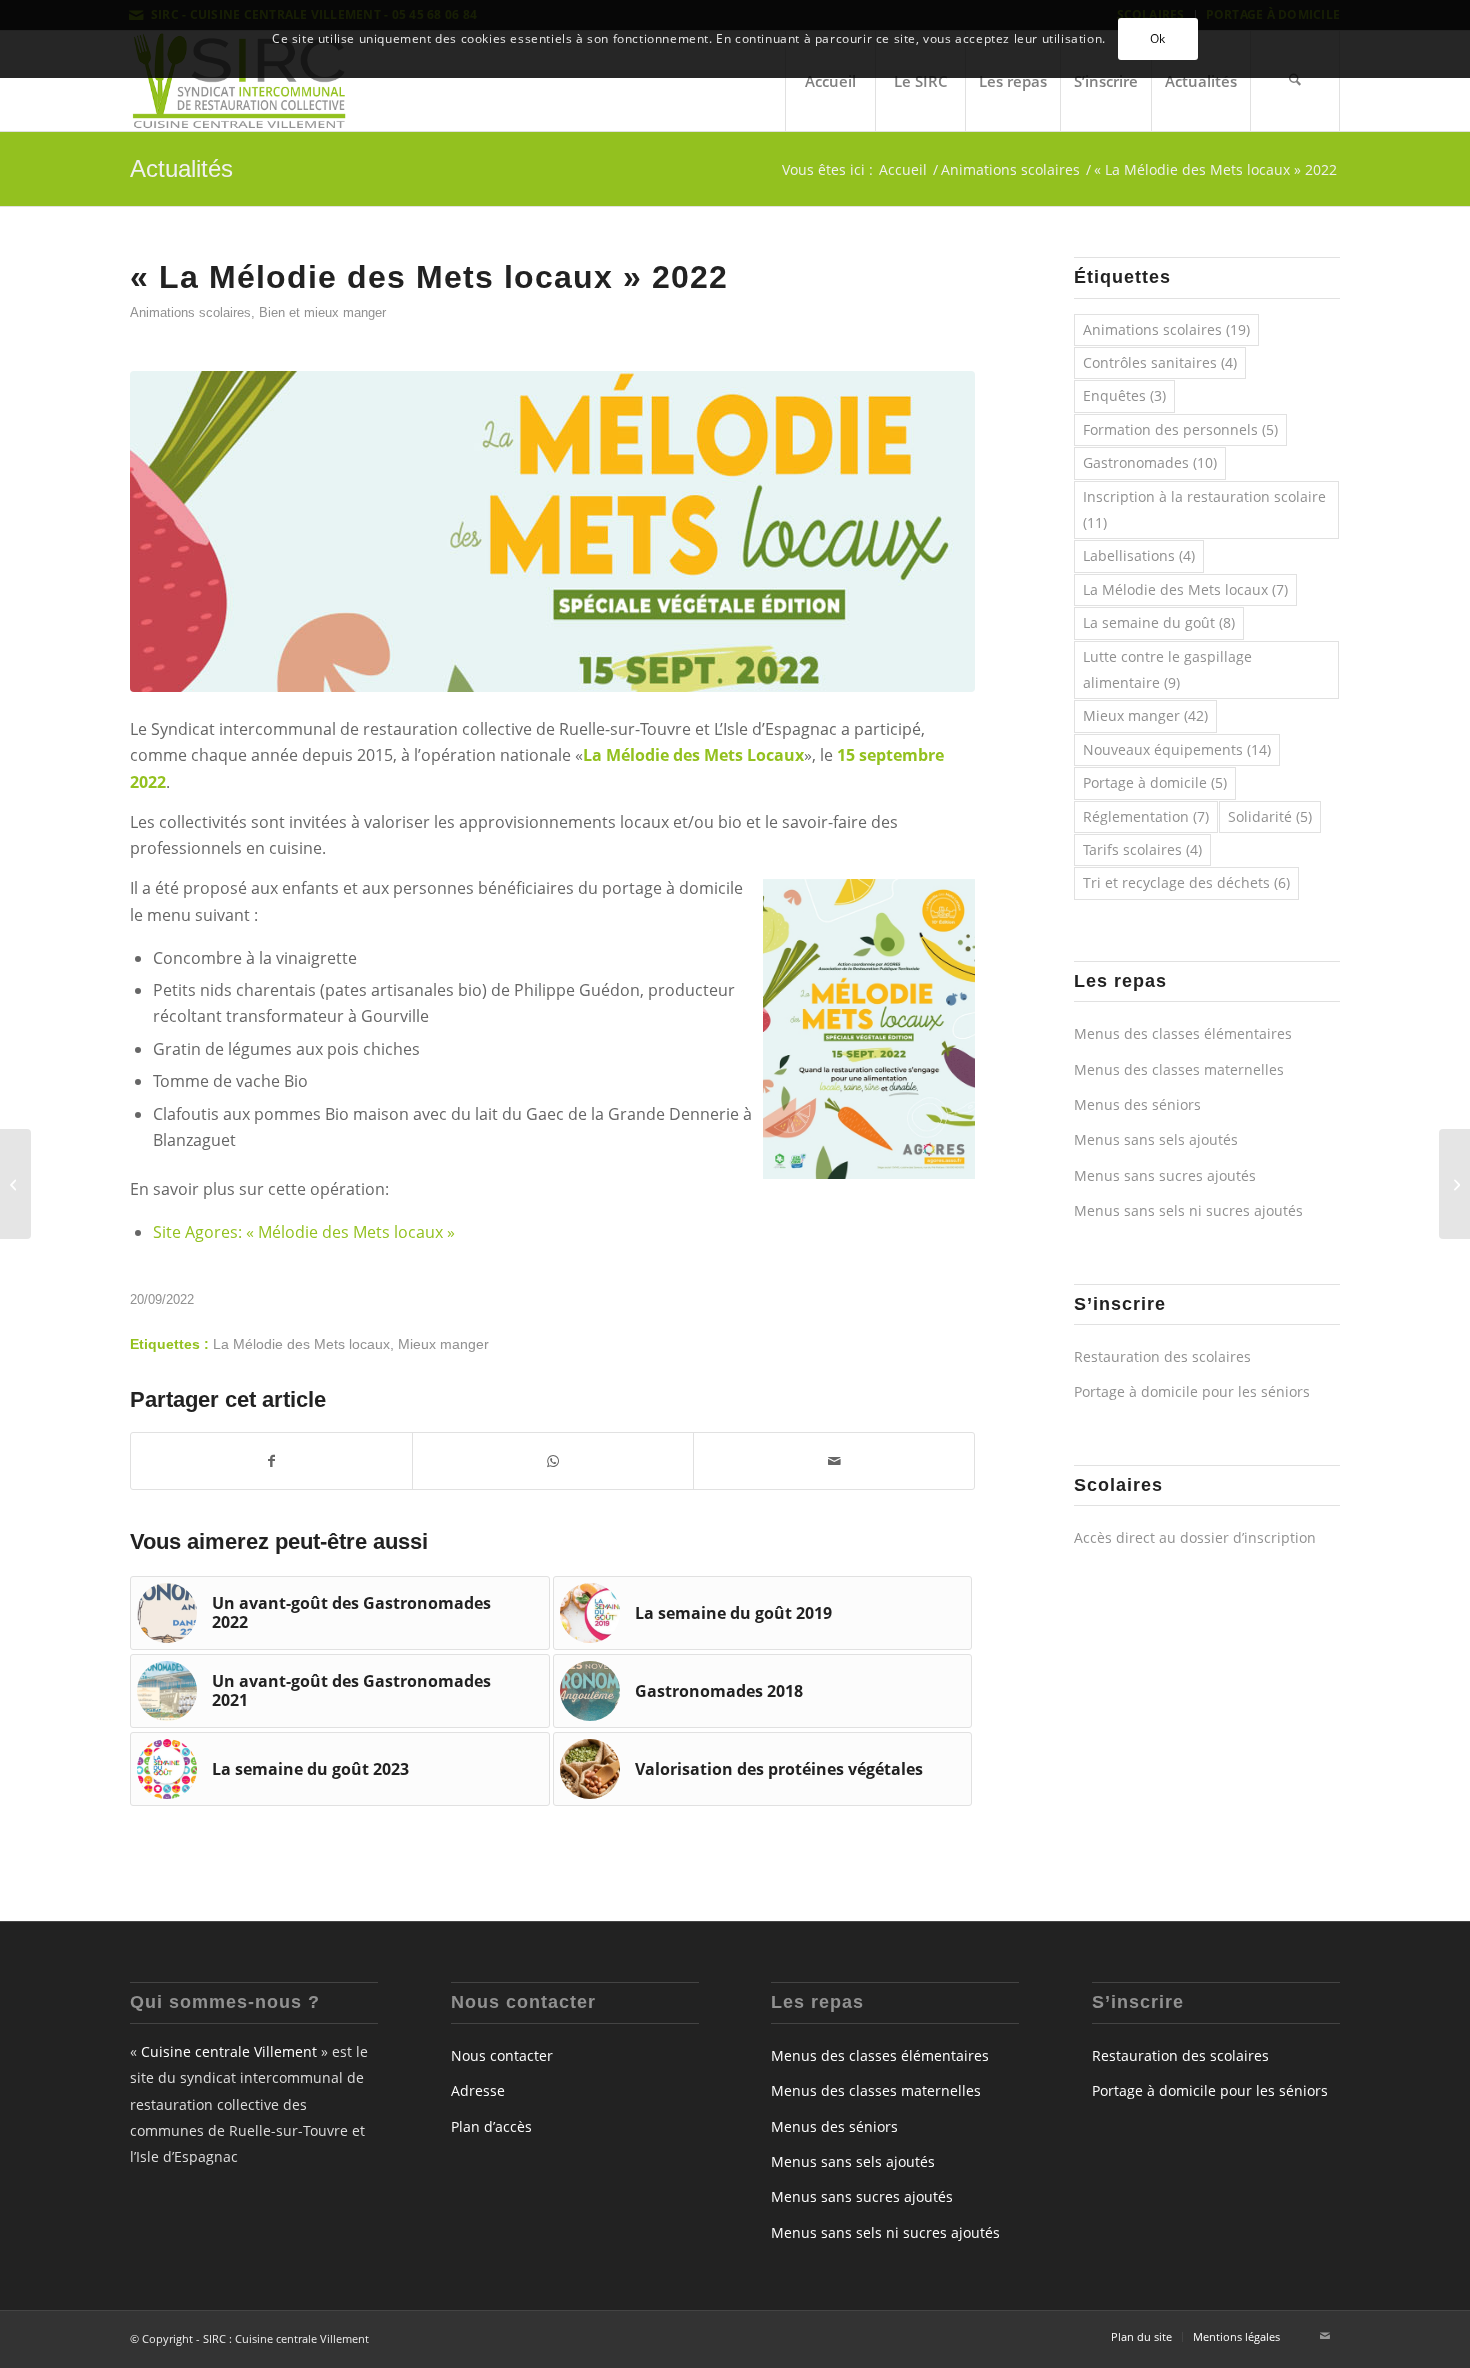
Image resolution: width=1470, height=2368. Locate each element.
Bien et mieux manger (322, 312)
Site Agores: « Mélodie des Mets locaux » (304, 1232)
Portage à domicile (1155, 782)
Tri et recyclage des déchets (1186, 882)
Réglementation (1146, 816)
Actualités (181, 168)
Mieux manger (443, 1344)
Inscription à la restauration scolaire (1204, 509)
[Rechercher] (1295, 81)
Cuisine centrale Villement (229, 2051)
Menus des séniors (1137, 1104)
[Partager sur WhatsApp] (553, 1461)
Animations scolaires (190, 312)
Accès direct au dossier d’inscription (1195, 1537)
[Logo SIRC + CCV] (239, 81)
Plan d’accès (491, 2126)
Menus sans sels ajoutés (1156, 1139)
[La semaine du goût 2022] (1454, 1184)
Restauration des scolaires (1162, 1356)
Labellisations (1139, 555)
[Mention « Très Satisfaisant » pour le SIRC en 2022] (15, 1184)
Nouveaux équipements (1177, 749)
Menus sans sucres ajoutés (1165, 1175)
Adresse (478, 2090)
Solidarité (1270, 816)
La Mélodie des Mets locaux (301, 1344)
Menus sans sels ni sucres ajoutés (1188, 1210)
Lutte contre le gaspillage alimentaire (1167, 669)
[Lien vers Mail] (1325, 2336)
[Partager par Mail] (834, 1461)
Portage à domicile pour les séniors (1192, 1391)
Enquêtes (1124, 395)
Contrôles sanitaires (1160, 362)
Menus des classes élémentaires (1183, 1033)
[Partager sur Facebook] (271, 1461)
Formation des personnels (1180, 429)
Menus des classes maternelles (1179, 1069)
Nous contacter (502, 2055)
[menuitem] (830, 81)
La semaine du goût (1159, 622)
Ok (1158, 38)
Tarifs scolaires (1142, 849)
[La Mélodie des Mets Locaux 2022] (552, 531)
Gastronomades (1150, 462)
